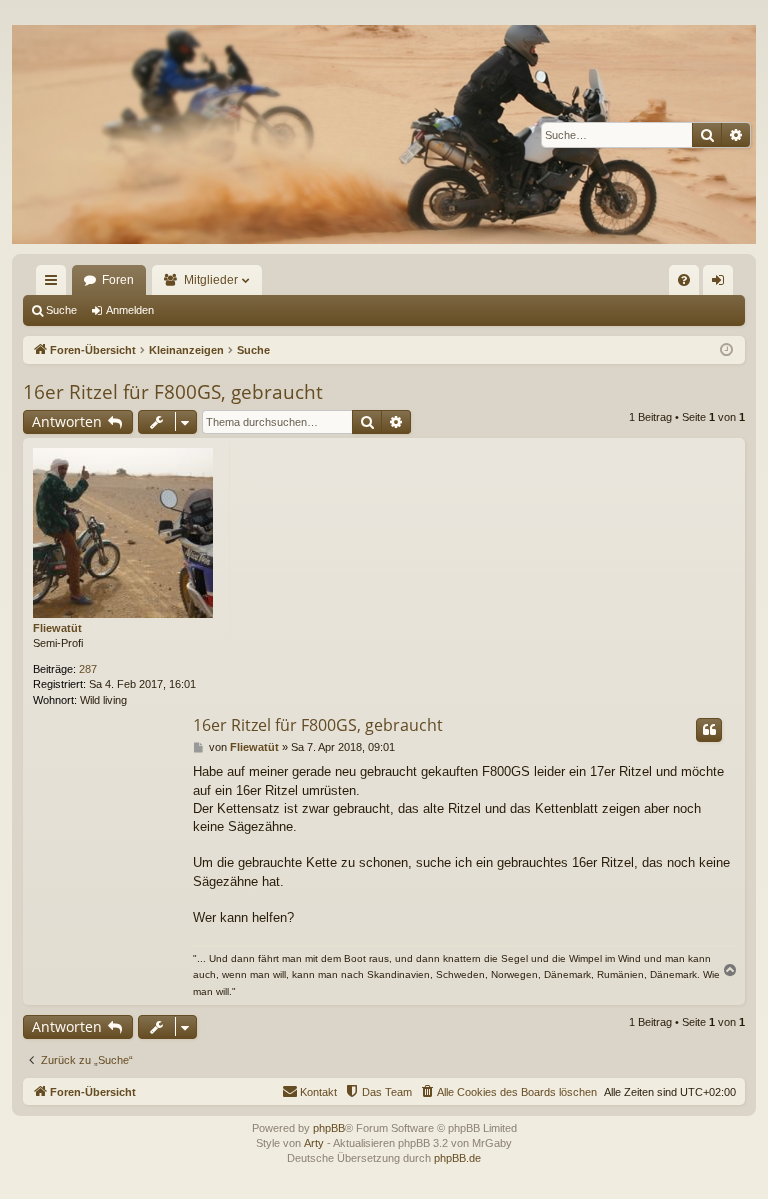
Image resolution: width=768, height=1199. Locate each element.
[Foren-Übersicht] (384, 134)
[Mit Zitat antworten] (709, 730)
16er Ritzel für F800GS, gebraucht (173, 392)
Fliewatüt (57, 628)
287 (88, 669)
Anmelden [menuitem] (722, 284)
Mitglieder (211, 280)
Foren (118, 280)
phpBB (329, 1128)
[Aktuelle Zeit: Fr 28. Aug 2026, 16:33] (726, 350)
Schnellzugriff (55, 284)
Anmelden (130, 310)
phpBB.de (457, 1158)
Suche (61, 310)
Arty (314, 1143)
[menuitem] (684, 280)
